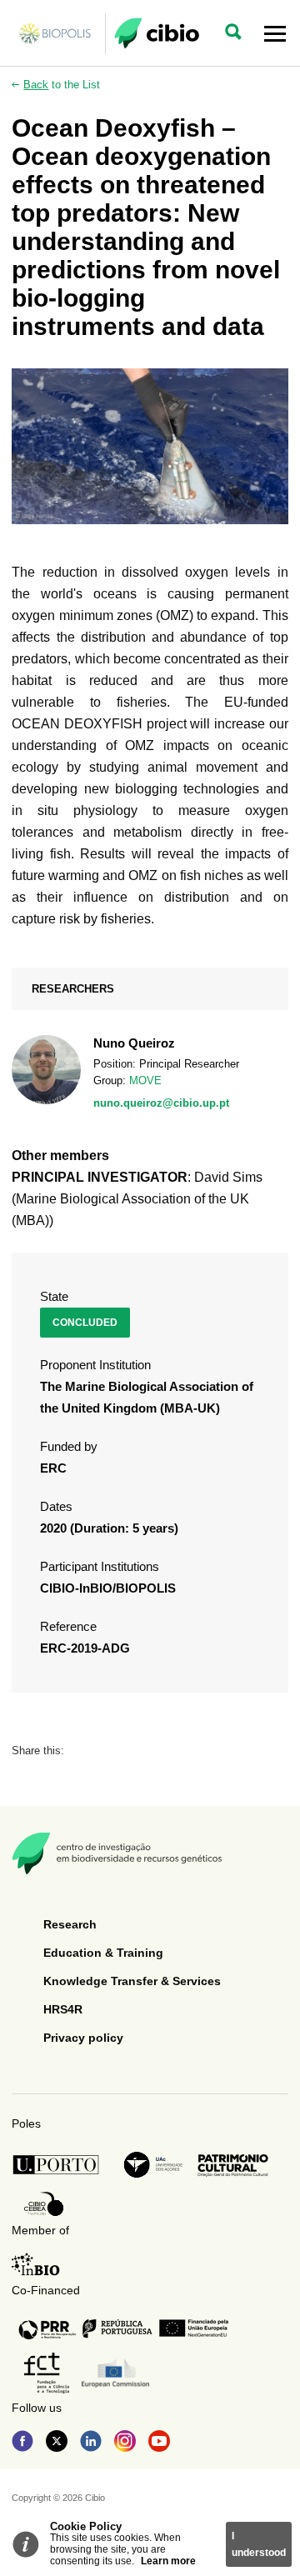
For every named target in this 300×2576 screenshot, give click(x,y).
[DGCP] (233, 2165)
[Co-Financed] (123, 2328)
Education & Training (103, 1953)
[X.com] (57, 2443)
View (150, 1073)
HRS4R (63, 2009)
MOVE (145, 1080)
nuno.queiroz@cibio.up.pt (161, 1103)
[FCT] (47, 2373)
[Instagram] (125, 2443)
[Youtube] (159, 2443)
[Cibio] (157, 33)
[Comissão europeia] (115, 2373)
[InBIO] (36, 2264)
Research (70, 1924)
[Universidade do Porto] (60, 2165)
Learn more (168, 2561)
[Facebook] (22, 2443)
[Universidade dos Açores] (153, 2165)
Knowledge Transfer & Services (132, 1981)
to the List (62, 85)
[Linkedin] (91, 2443)
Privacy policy (83, 2038)
